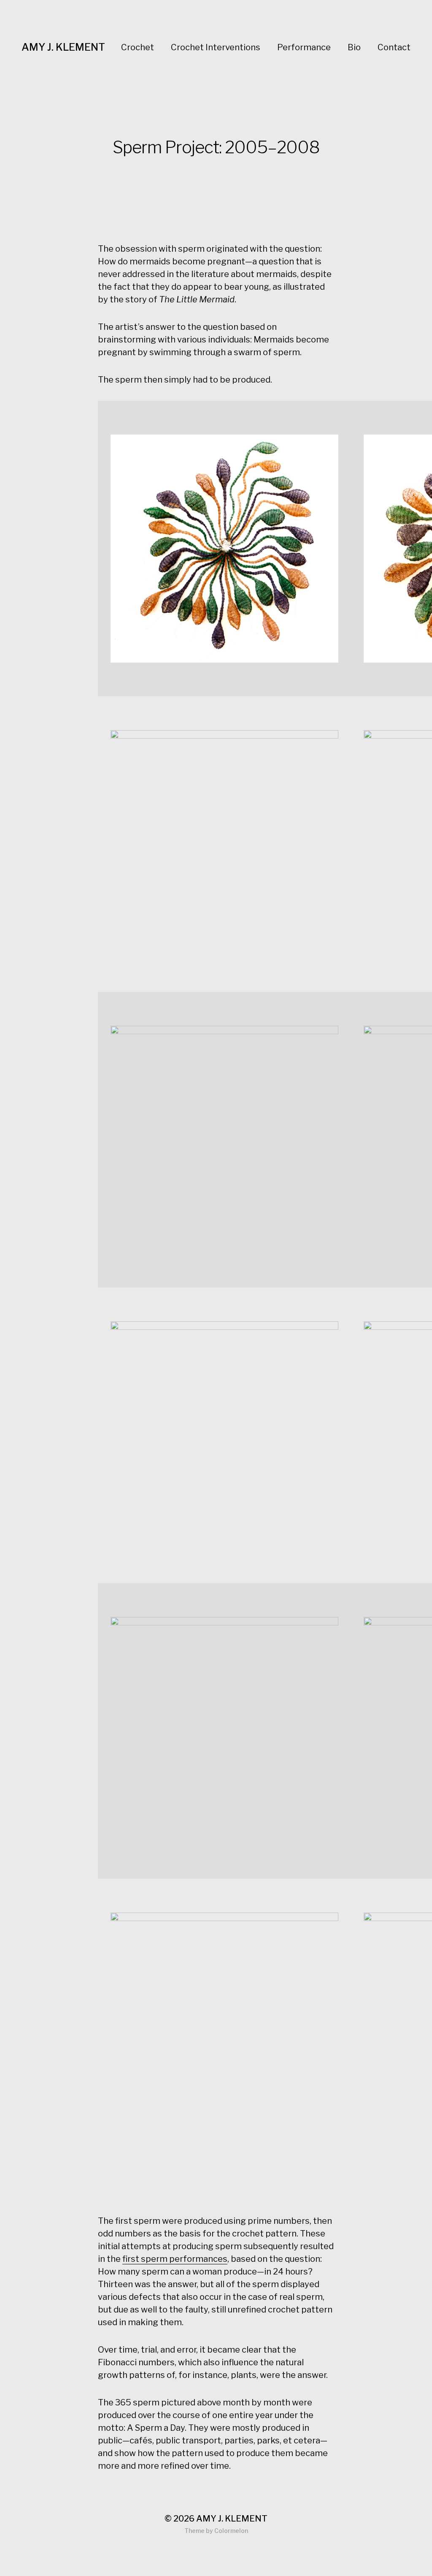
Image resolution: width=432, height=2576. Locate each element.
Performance (304, 47)
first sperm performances (175, 2259)
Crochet (138, 47)
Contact (394, 47)
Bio (354, 47)
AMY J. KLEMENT (63, 47)
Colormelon (231, 2531)
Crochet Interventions (216, 47)
